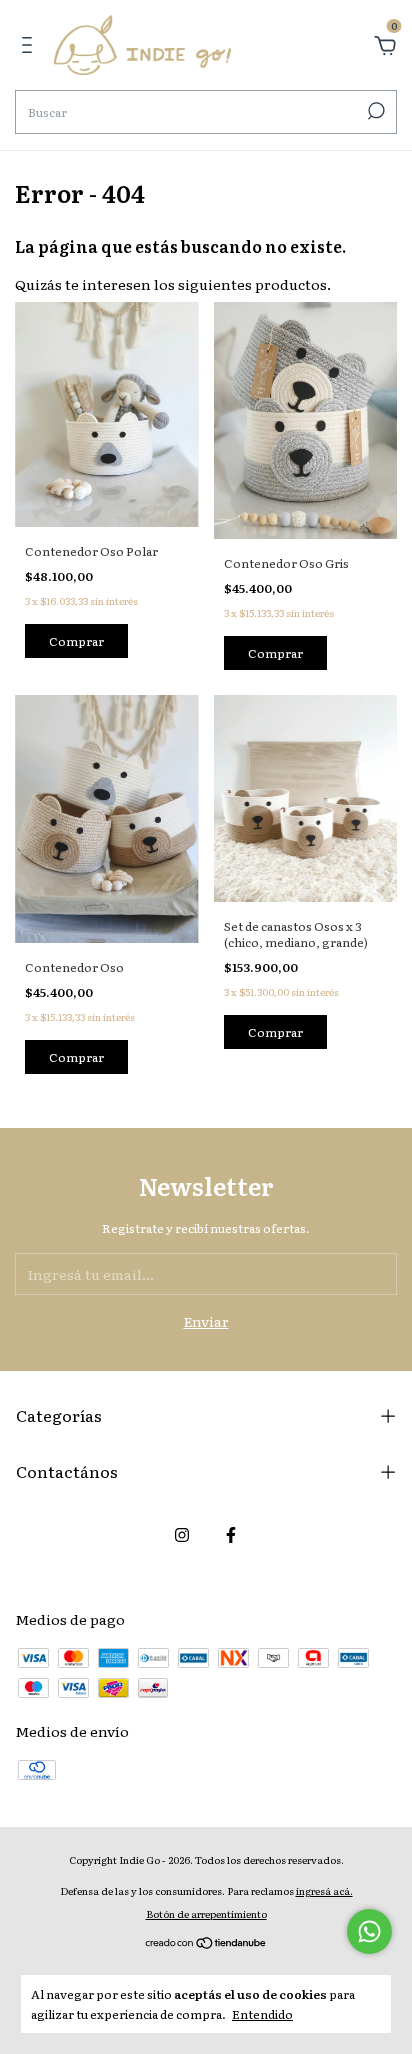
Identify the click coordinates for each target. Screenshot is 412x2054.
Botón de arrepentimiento (206, 1913)
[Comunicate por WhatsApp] (369, 1931)
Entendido (262, 2013)
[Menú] (30, 47)
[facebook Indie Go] (231, 1534)
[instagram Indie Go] (182, 1534)
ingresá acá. (324, 1890)
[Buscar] (374, 111)
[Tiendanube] (206, 1944)
